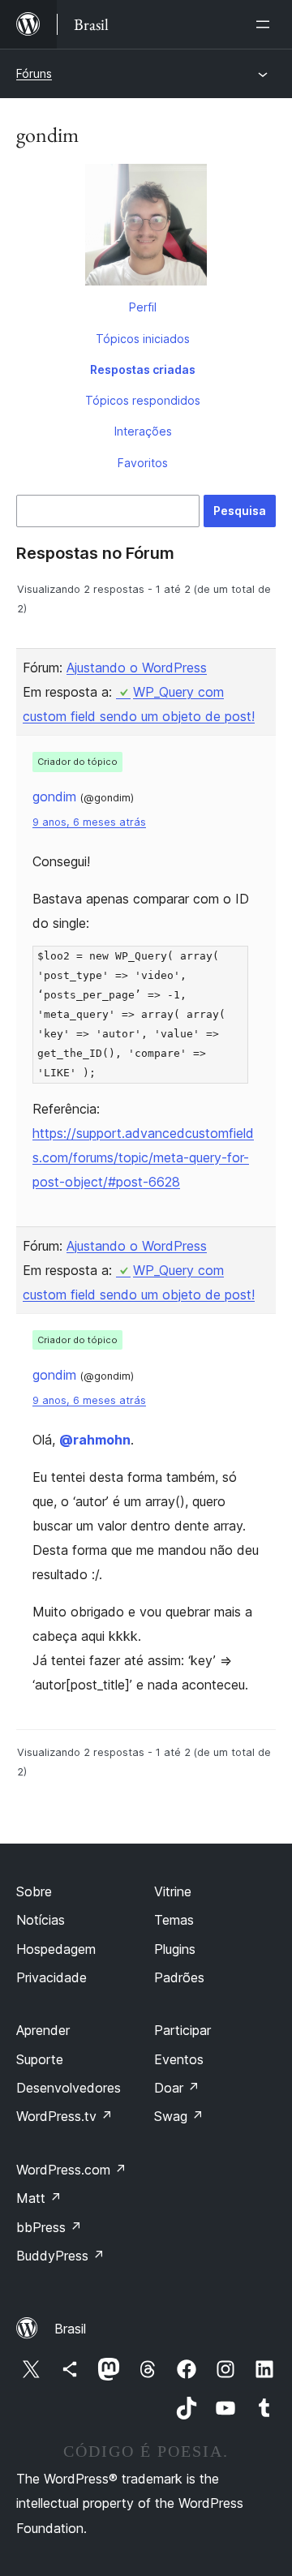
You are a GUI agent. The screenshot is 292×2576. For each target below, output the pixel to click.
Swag (179, 2116)
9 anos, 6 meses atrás (89, 822)
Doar (177, 2088)
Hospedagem (56, 1949)
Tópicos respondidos (143, 400)
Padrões (179, 1977)
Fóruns (34, 73)
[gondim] (146, 228)
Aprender (43, 2030)
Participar (182, 2030)
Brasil (70, 2329)
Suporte (40, 2059)
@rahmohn (95, 1440)
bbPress (49, 2227)
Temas (174, 1920)
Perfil (143, 307)
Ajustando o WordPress (137, 668)
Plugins (175, 1949)
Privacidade (52, 1977)
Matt (39, 2198)
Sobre (34, 1891)
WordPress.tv (64, 2116)
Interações (143, 431)
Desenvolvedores (69, 2088)
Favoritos (143, 463)
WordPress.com (71, 2170)
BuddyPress (60, 2256)
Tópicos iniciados (143, 339)
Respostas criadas (143, 369)
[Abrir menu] (266, 24)
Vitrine (173, 1891)
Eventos (179, 2059)
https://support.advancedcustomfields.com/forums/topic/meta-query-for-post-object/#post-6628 (143, 1157)
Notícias (41, 1920)
